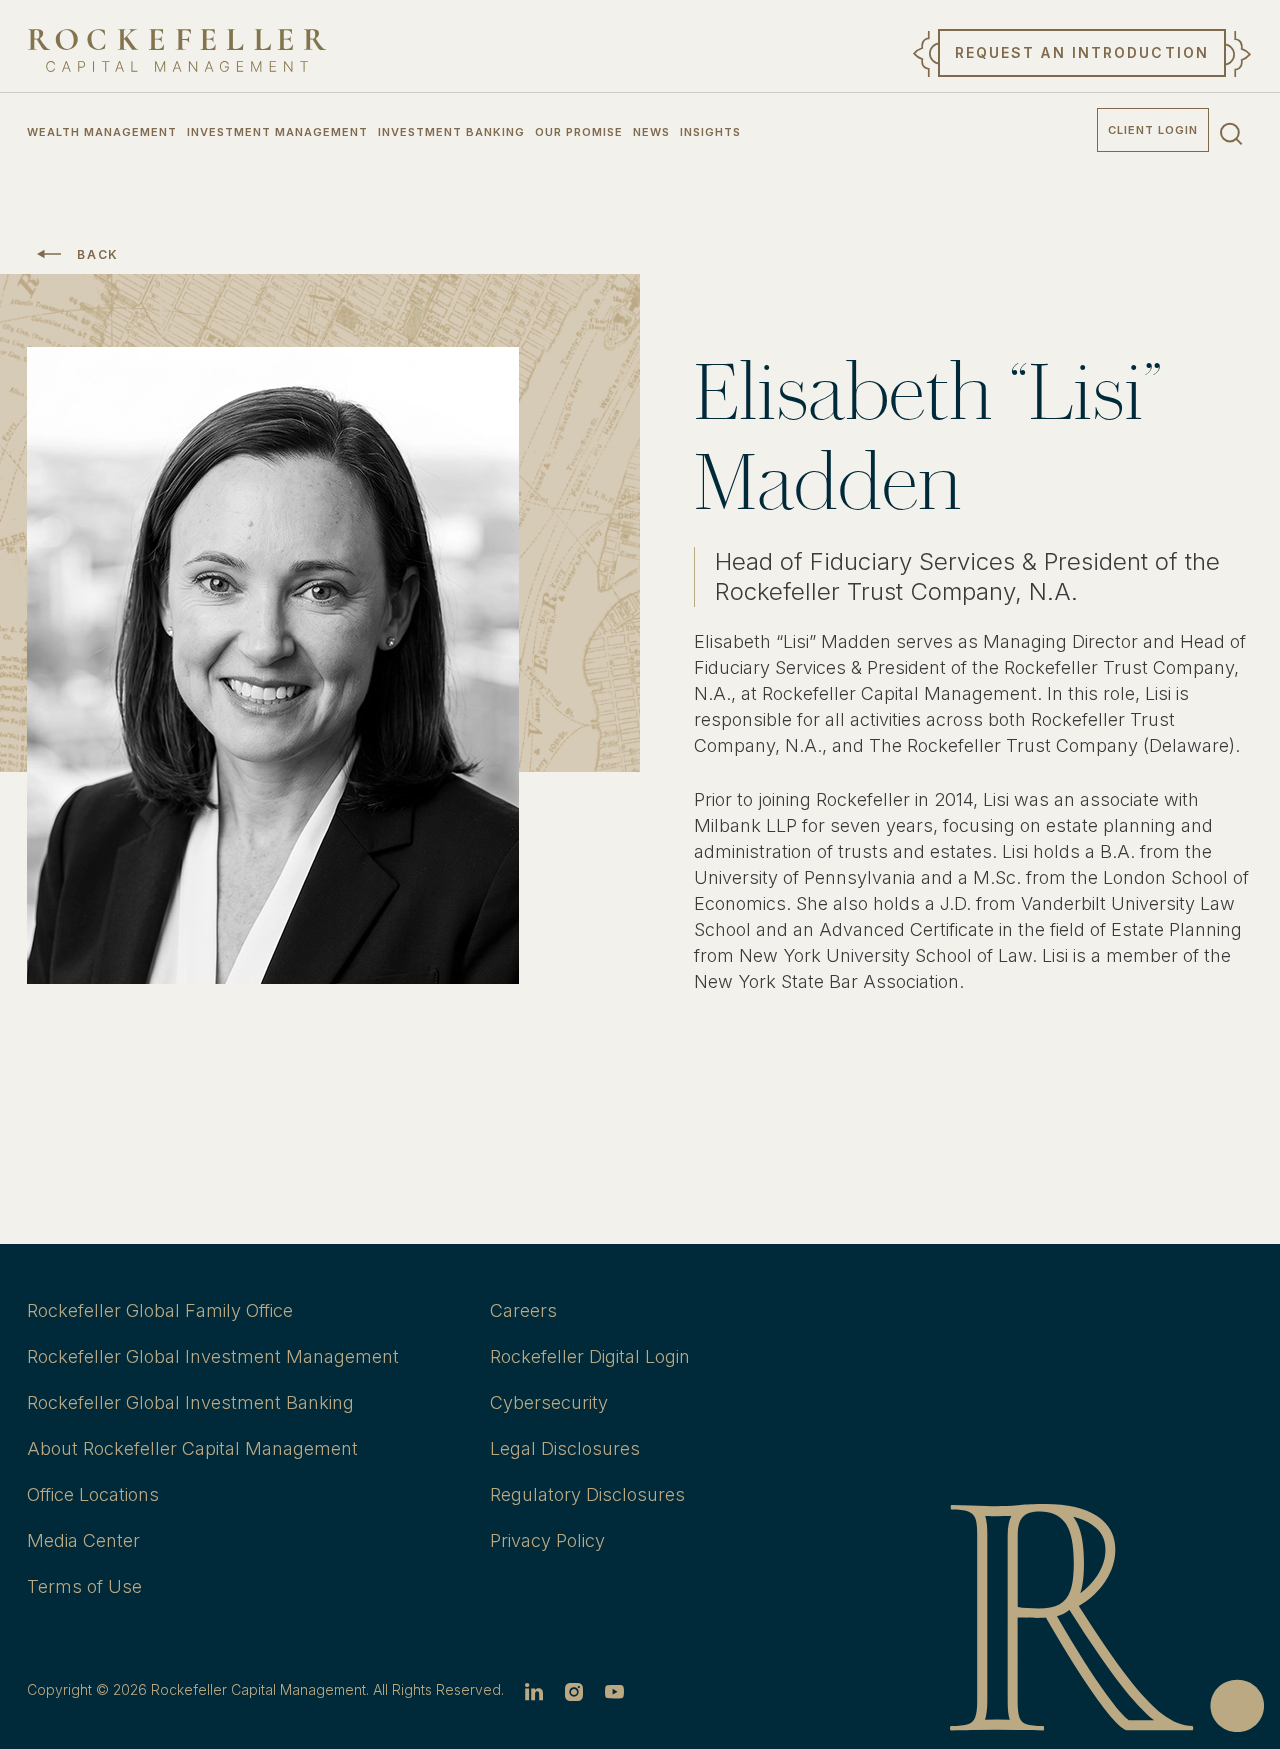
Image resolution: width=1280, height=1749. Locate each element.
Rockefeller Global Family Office (160, 1310)
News (651, 132)
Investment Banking (451, 132)
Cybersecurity (549, 1402)
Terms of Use (84, 1586)
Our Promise (579, 132)
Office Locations (93, 1494)
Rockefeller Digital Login (590, 1356)
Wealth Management (102, 132)
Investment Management (277, 132)
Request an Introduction (1082, 52)
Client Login (1153, 130)
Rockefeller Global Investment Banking (190, 1402)
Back (98, 254)
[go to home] (177, 50)
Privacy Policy (547, 1540)
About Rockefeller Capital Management (192, 1448)
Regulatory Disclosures (587, 1494)
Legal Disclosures (565, 1448)
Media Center (83, 1540)
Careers (523, 1310)
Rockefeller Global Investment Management (213, 1356)
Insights (710, 132)
